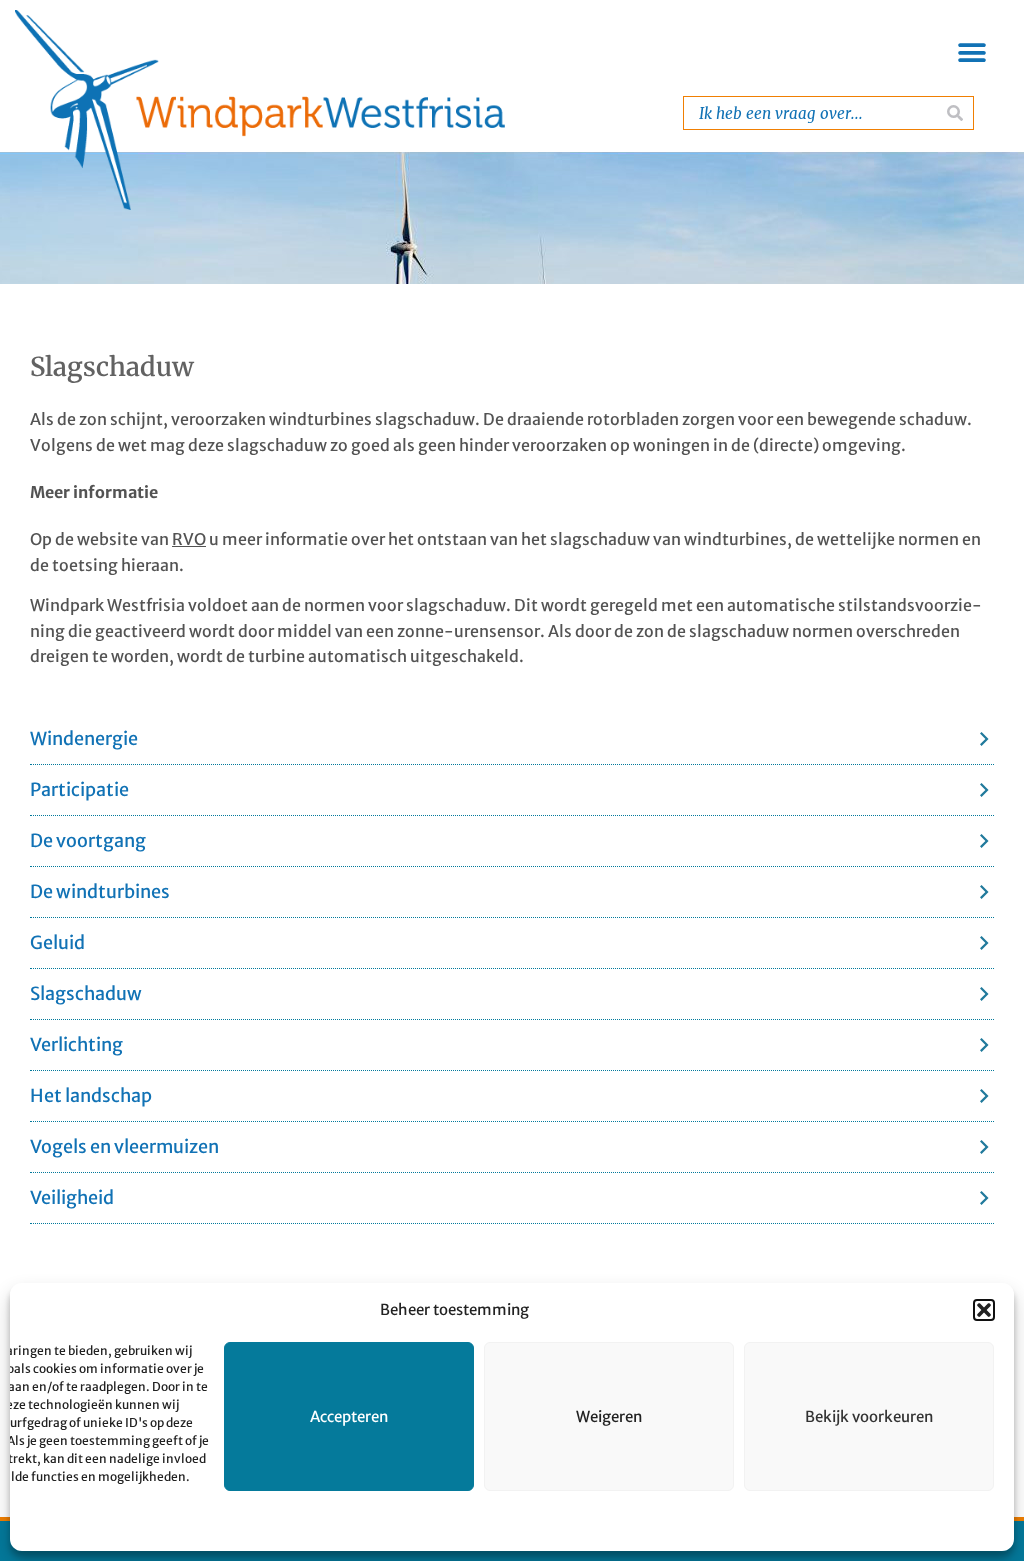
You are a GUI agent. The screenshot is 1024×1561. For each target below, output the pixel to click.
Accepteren (349, 1416)
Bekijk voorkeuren (869, 1416)
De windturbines (100, 891)
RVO (189, 539)
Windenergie (84, 738)
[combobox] (810, 113)
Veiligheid (72, 1197)
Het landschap (91, 1095)
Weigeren (609, 1416)
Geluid (57, 942)
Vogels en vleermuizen (124, 1146)
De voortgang (88, 840)
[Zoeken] (955, 113)
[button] (984, 1310)
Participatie (79, 789)
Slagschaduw (86, 993)
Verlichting (76, 1044)
